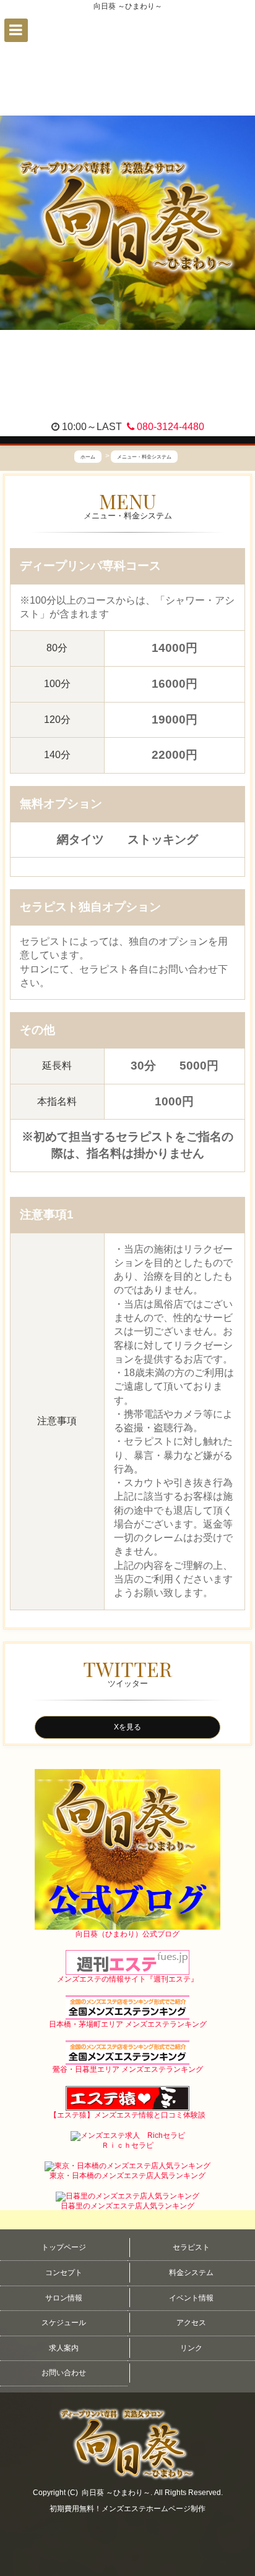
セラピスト (191, 2247)
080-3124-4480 (169, 427)
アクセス (191, 2323)
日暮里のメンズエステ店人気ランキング (127, 2206)
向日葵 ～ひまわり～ (116, 2493)
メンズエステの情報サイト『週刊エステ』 (127, 1979)
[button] (16, 30)
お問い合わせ (64, 2373)
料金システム (191, 2273)
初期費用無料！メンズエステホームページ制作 (127, 2509)
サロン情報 (64, 2298)
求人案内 (64, 2348)
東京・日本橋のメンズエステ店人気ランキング (127, 2176)
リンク (191, 2348)
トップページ (64, 2247)
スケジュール (64, 2323)
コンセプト (64, 2273)
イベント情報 (191, 2298)
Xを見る (127, 1727)
